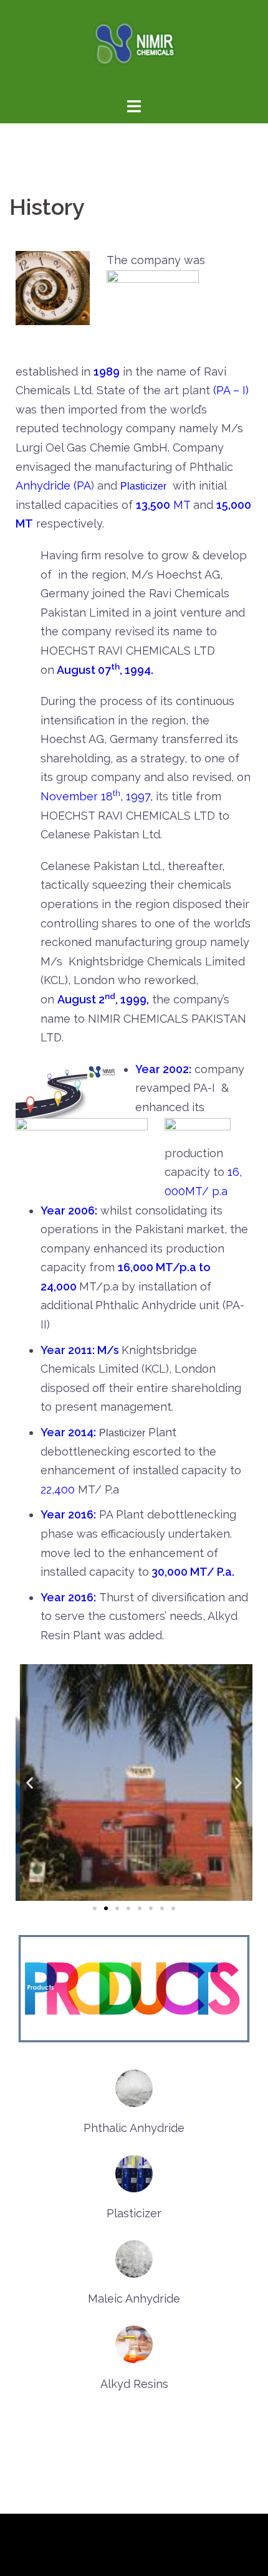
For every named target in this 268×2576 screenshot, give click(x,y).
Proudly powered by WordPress (95, 2534)
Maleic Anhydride (134, 2299)
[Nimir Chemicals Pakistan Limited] (134, 47)
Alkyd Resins (134, 2384)
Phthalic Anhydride (134, 2128)
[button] (95, 1908)
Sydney (29, 2556)
